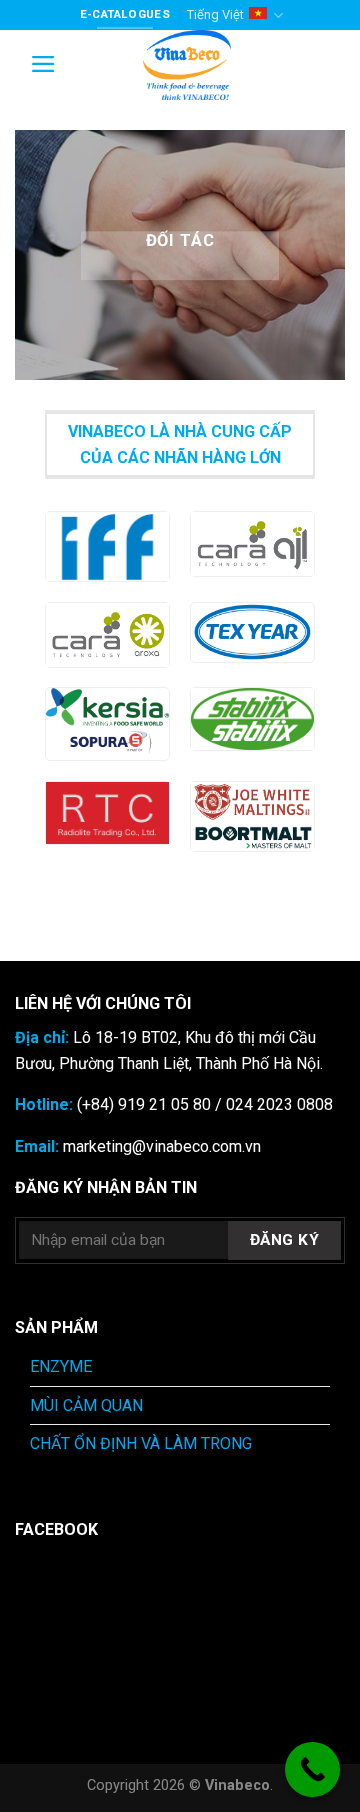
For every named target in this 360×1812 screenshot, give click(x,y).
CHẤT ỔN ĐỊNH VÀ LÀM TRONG (141, 1443)
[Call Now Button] (312, 1769)
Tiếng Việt (215, 14)
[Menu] (43, 64)
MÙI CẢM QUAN (86, 1405)
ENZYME (61, 1366)
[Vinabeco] (187, 65)
